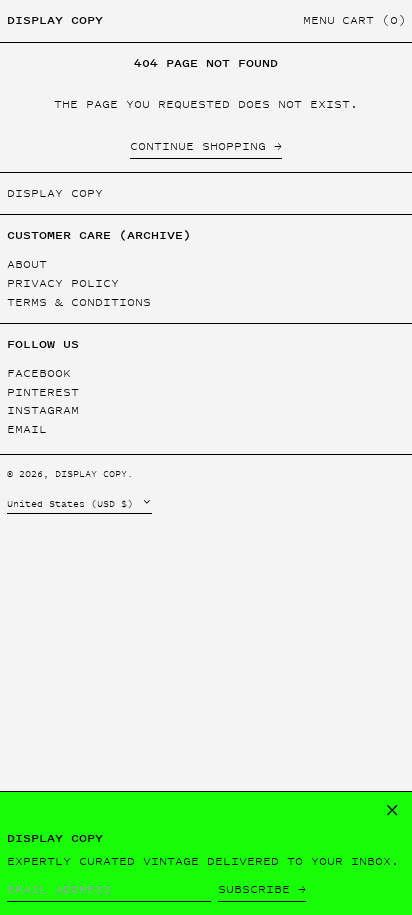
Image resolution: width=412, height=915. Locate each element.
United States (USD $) (73, 503)
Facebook (39, 373)
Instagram (43, 410)
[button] (374, 21)
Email (27, 429)
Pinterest (43, 392)
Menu (319, 20)
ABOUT (27, 264)
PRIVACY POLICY (63, 283)
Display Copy (55, 20)
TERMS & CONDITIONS (79, 302)
